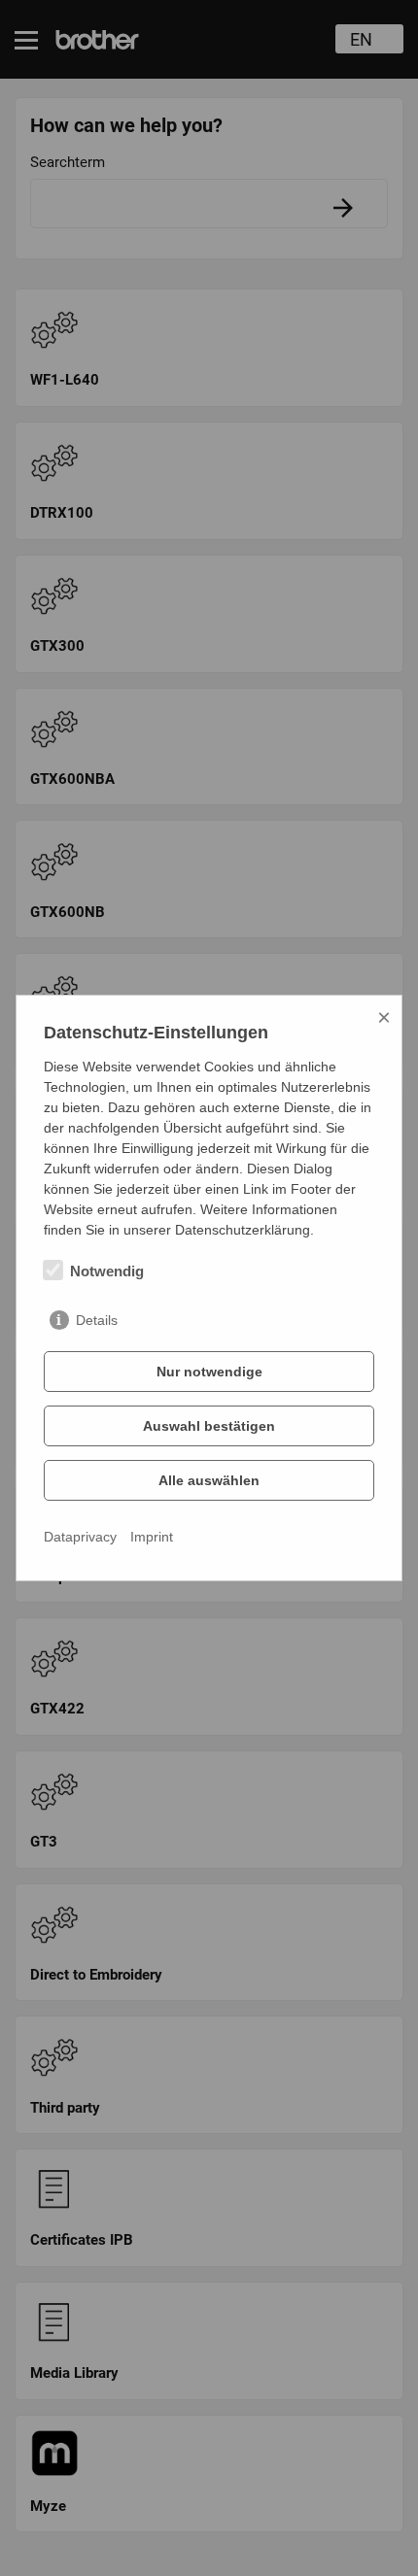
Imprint (152, 1537)
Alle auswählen (209, 1480)
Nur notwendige (209, 1372)
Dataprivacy (80, 1537)
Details (97, 1320)
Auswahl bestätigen (209, 1426)
